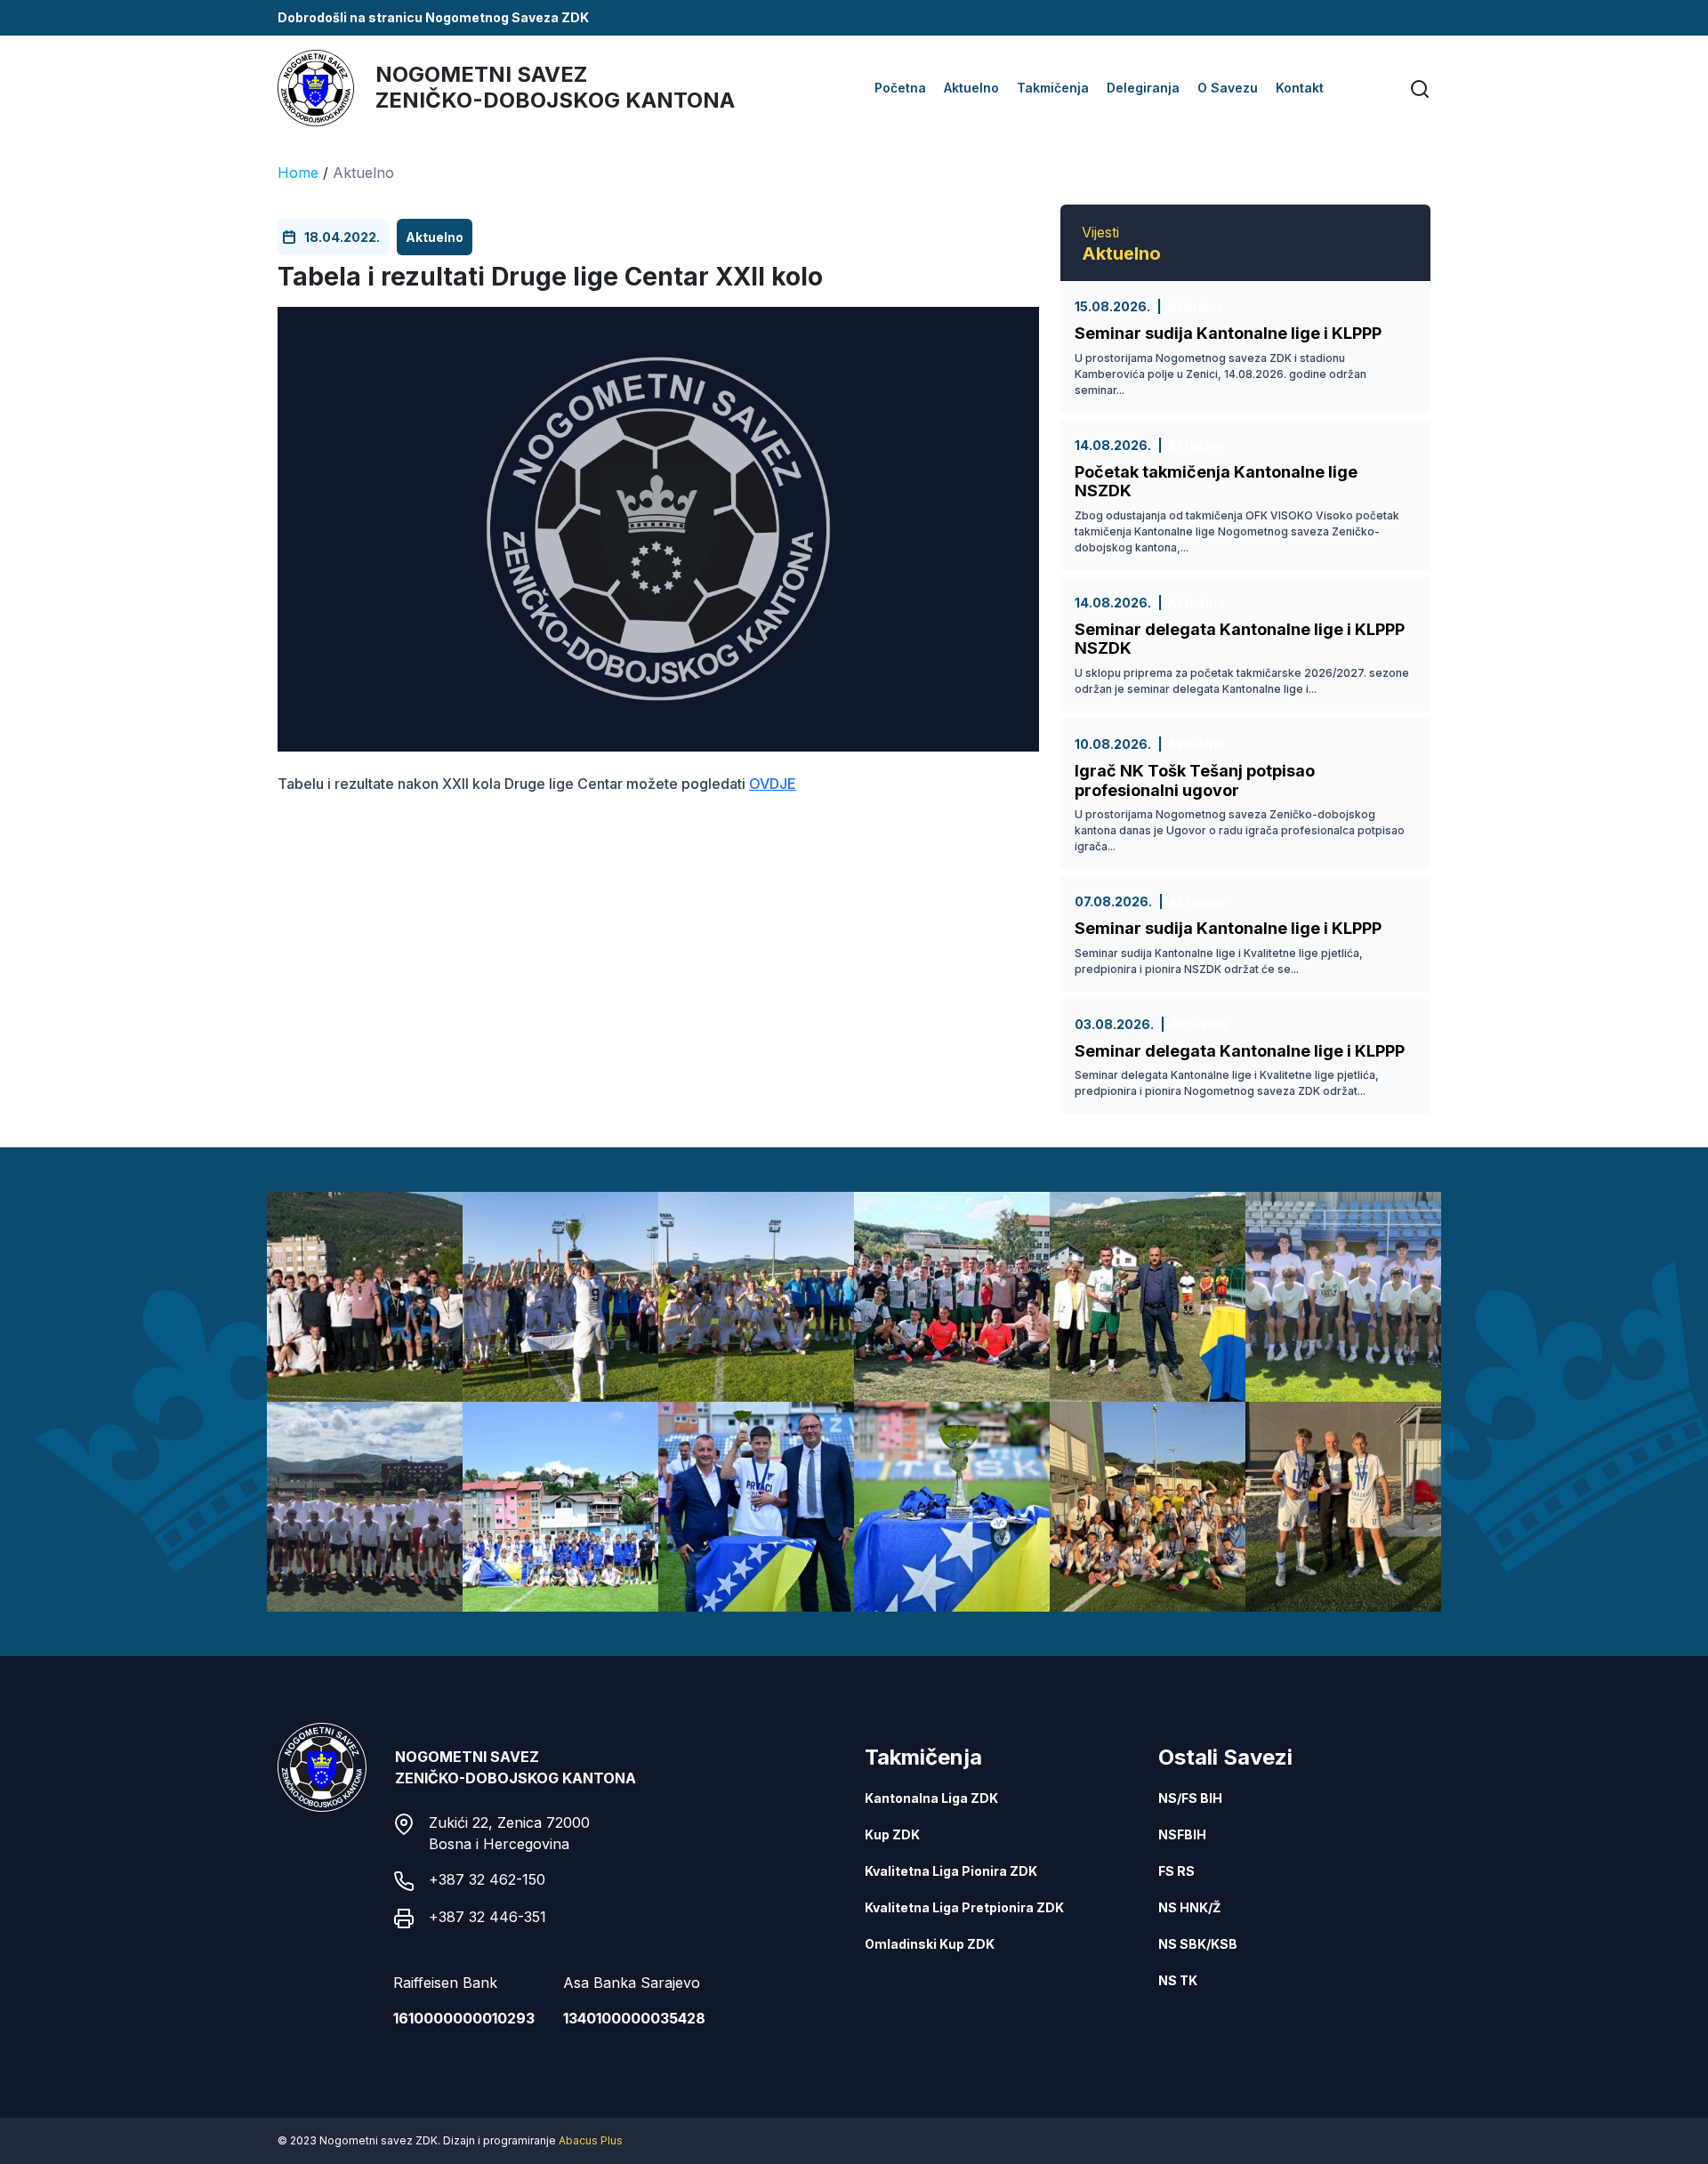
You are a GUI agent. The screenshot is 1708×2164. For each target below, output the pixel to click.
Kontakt (1300, 88)
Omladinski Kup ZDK (930, 1944)
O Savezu (1228, 88)
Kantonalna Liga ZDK (931, 1798)
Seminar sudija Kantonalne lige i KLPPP (1228, 333)
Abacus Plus (591, 2140)
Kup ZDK (892, 1834)
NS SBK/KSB (1198, 1944)
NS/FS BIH (1190, 1798)
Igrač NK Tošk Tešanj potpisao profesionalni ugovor (1195, 780)
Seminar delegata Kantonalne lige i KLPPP (1240, 1051)
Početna (900, 88)
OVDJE (773, 784)
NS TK (1178, 1980)
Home (298, 173)
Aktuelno (971, 88)
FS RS (1176, 1871)
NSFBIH (1182, 1834)
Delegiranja (1143, 88)
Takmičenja (1053, 88)
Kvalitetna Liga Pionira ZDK (951, 1871)
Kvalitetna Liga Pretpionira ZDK (964, 1907)
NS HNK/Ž (1189, 1907)
